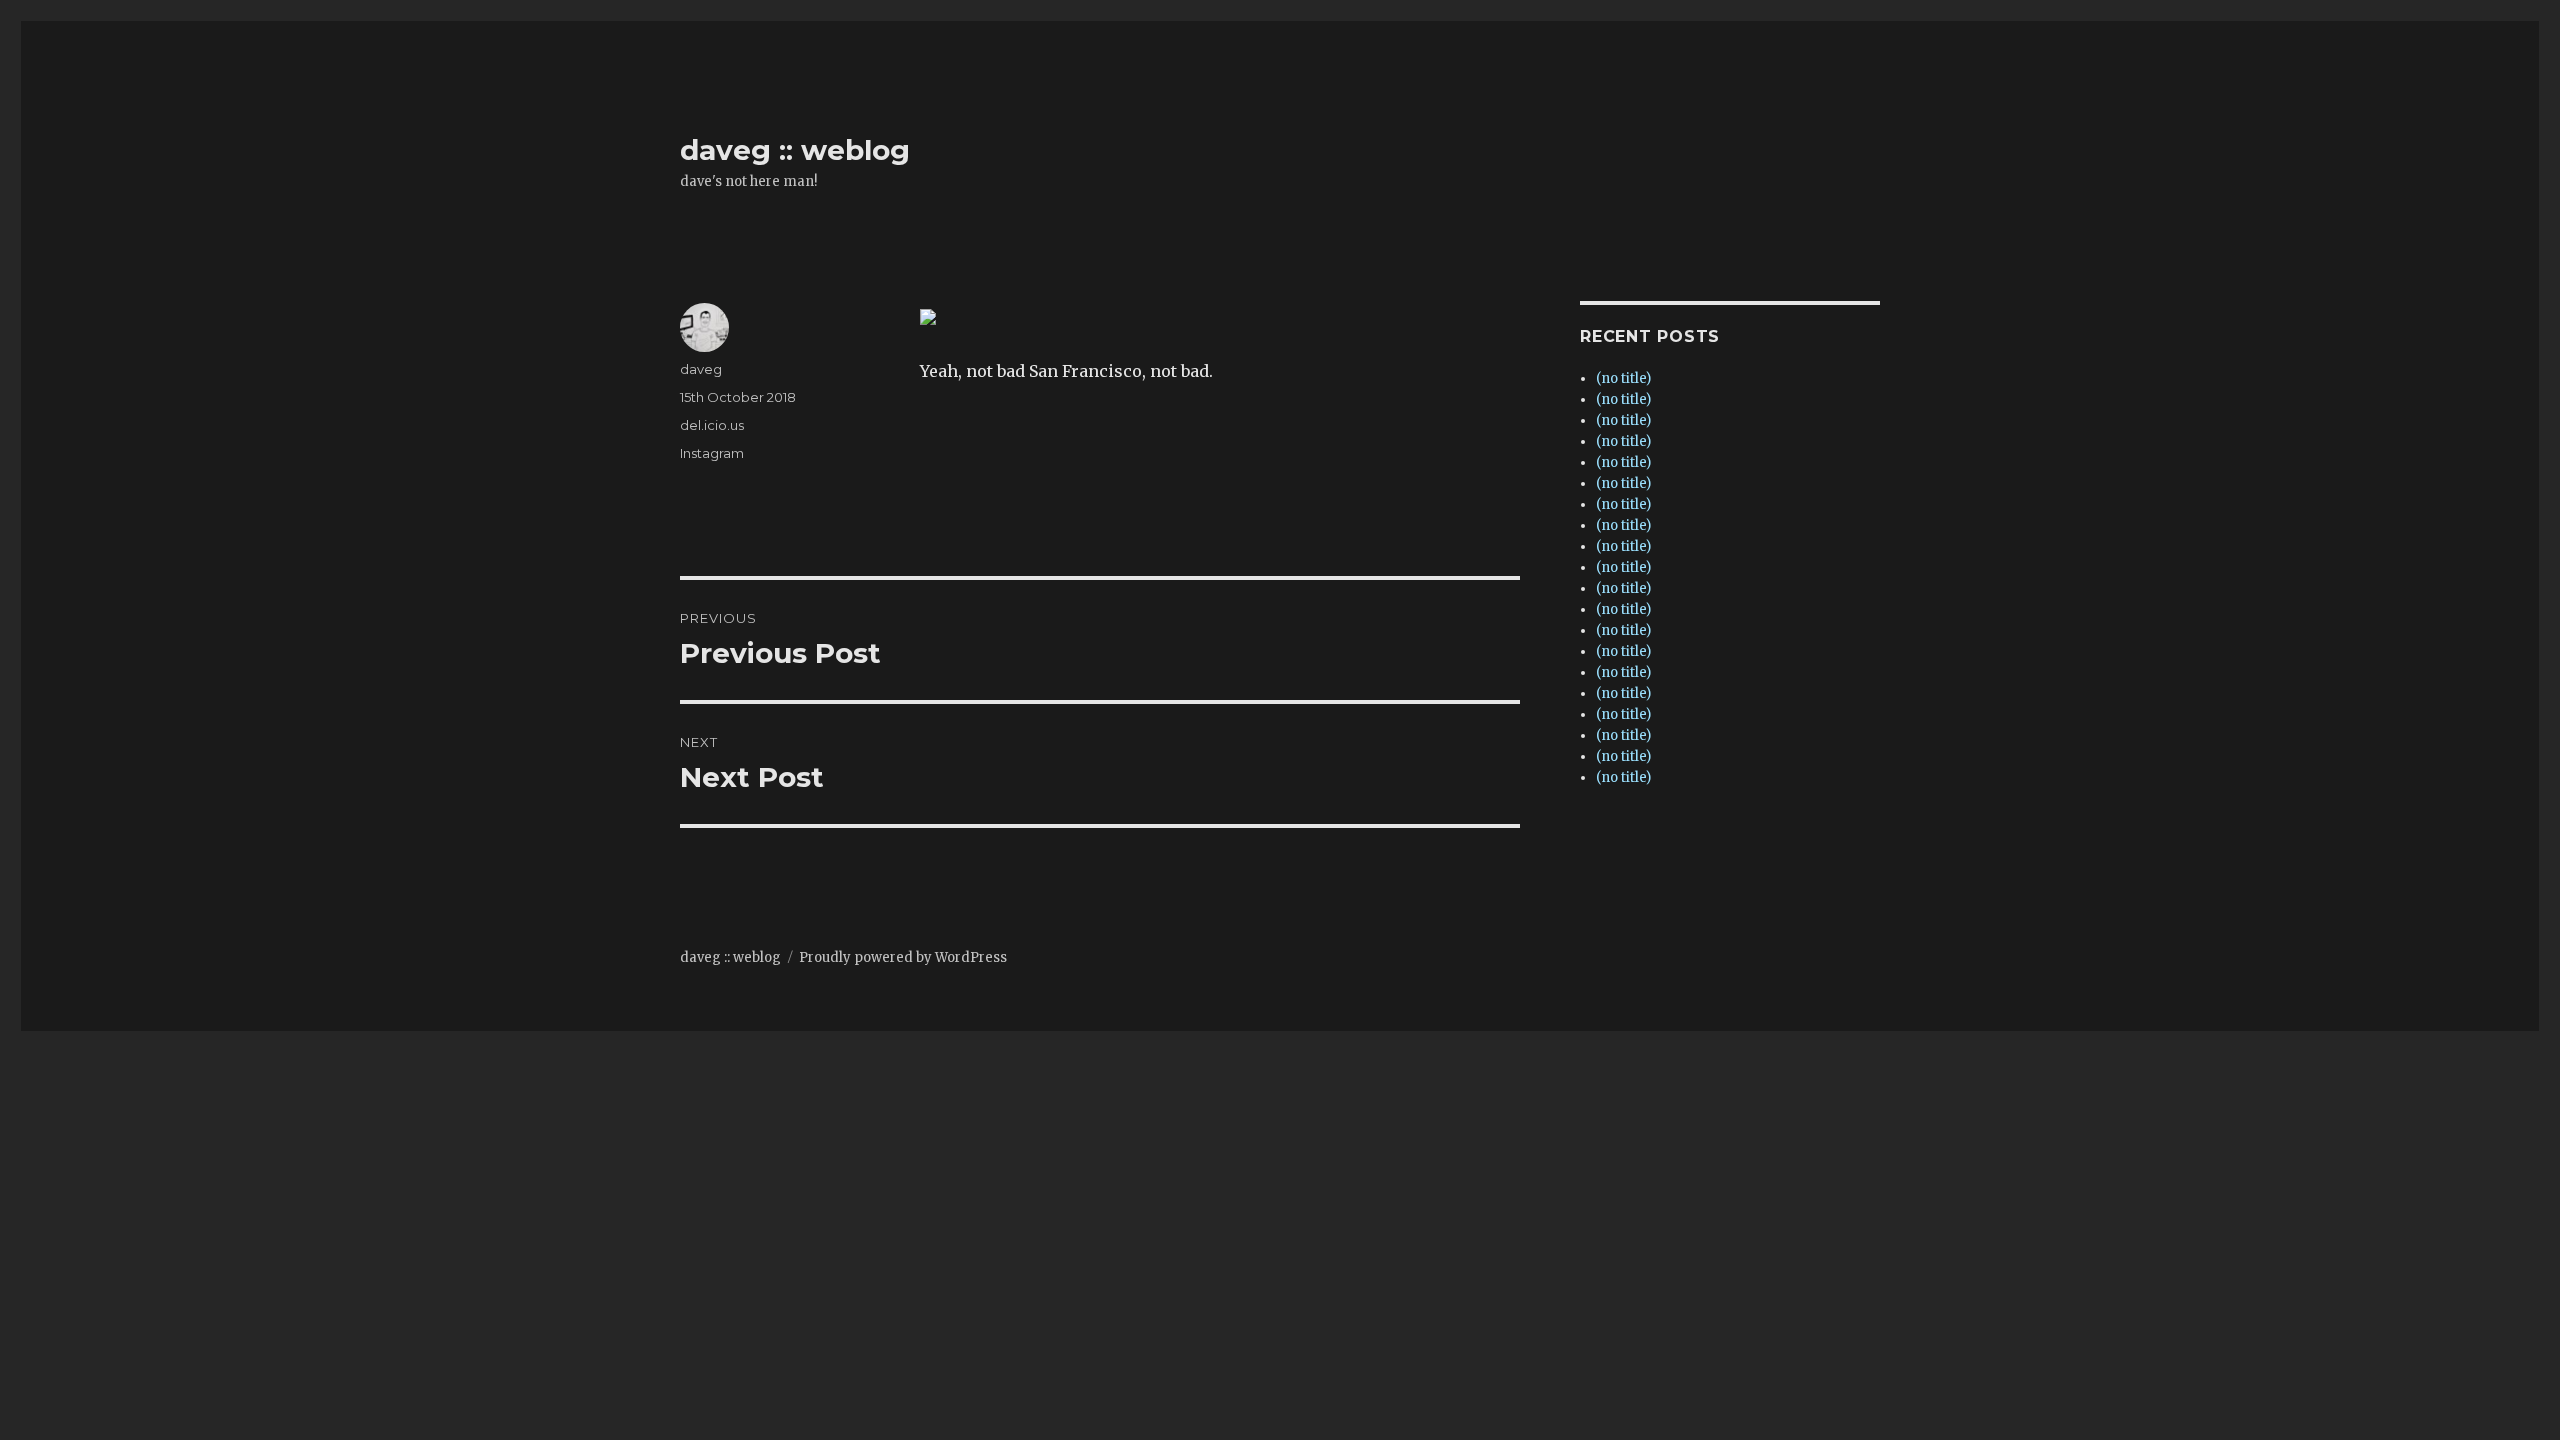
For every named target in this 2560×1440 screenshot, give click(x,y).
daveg (701, 369)
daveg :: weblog (795, 150)
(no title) (1623, 378)
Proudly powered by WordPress (903, 957)
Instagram (712, 453)
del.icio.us (712, 425)
